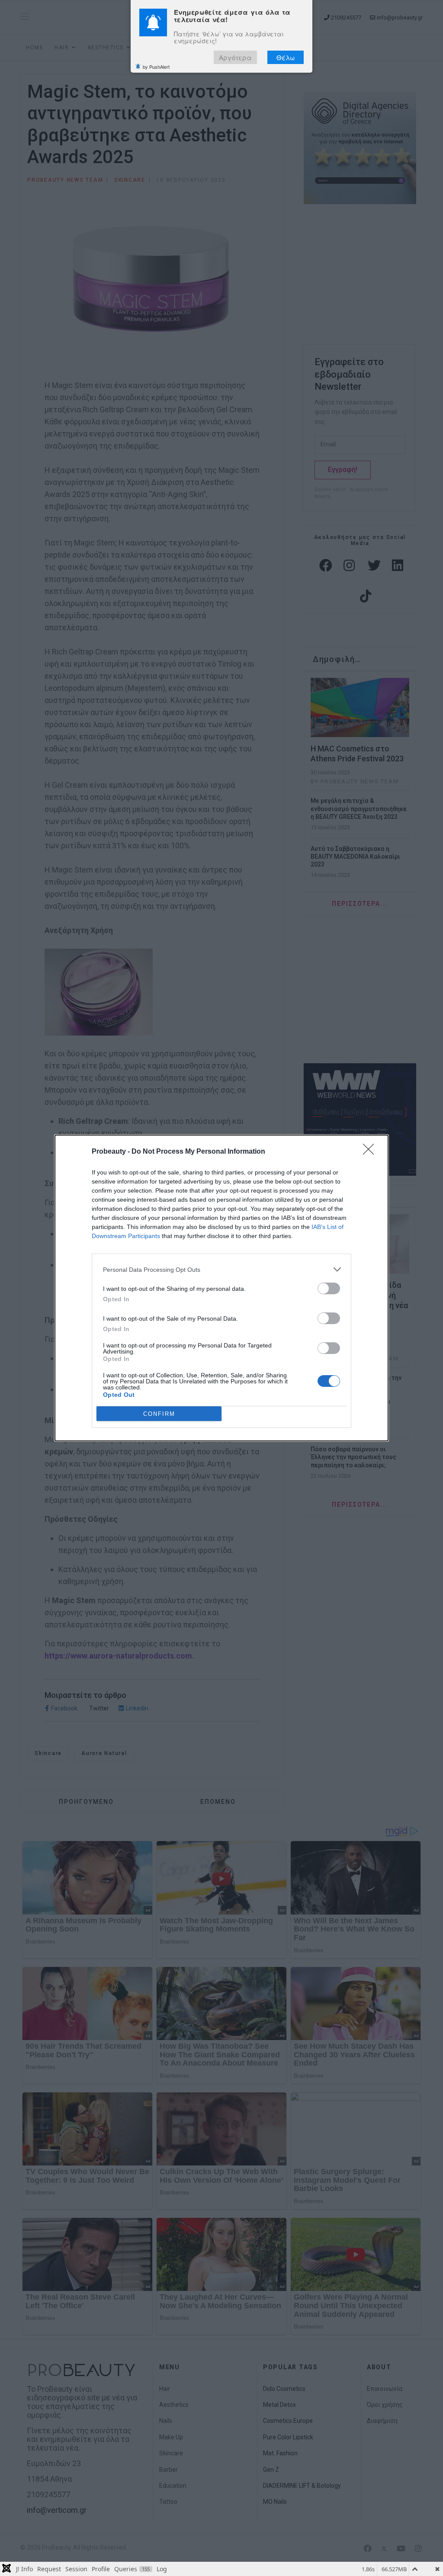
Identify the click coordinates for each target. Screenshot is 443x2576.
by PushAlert (156, 67)
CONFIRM (159, 1414)
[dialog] (221, 1288)
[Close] (371, 1152)
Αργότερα (235, 57)
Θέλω (286, 57)
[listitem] (221, 1269)
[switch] (329, 1288)
